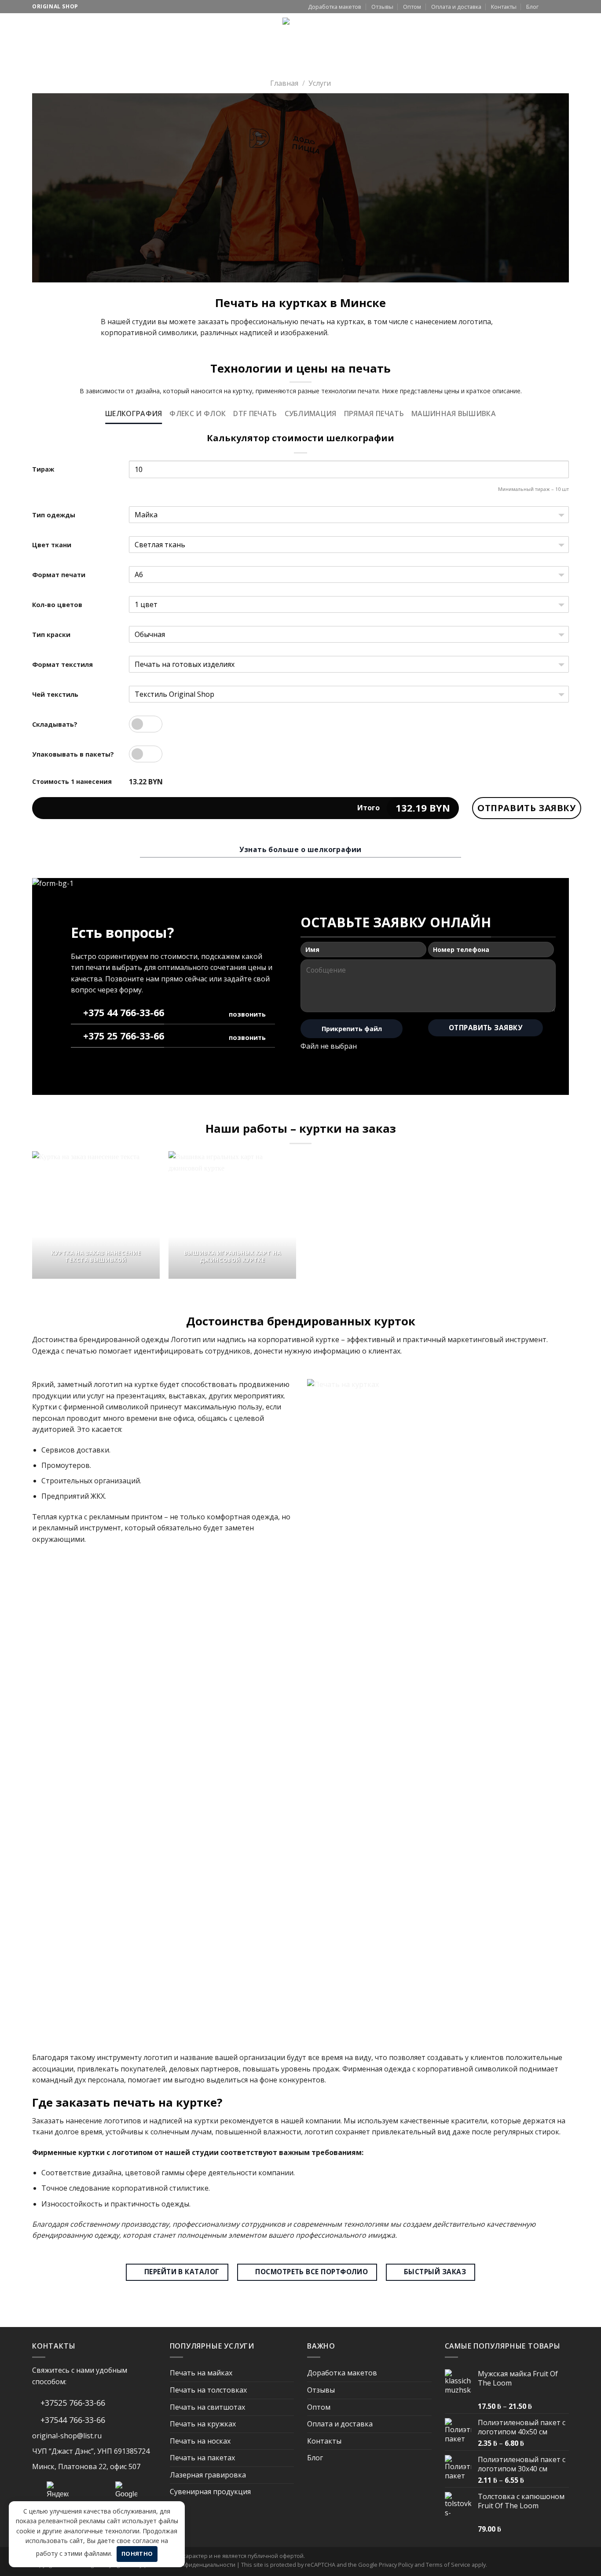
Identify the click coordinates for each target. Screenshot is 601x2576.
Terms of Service (448, 2565)
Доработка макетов (335, 7)
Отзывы (382, 7)
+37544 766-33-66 (72, 2420)
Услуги (82, 31)
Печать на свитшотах (207, 2407)
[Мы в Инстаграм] (548, 7)
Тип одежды (54, 515)
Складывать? (55, 724)
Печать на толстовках (208, 2390)
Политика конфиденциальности (192, 2565)
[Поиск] (509, 31)
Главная (284, 83)
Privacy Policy (396, 2565)
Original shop (55, 6)
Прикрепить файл (352, 1029)
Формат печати (59, 575)
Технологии (146, 31)
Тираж (43, 469)
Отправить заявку (527, 808)
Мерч (113, 31)
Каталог (46, 31)
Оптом (412, 7)
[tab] (134, 414)
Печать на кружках (203, 2424)
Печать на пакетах (202, 2458)
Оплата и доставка (456, 7)
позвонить (247, 1014)
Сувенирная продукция (210, 2492)
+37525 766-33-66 (72, 2403)
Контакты (504, 7)
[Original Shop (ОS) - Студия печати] (301, 36)
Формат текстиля (62, 664)
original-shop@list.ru (67, 2436)
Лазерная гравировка (208, 2475)
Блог (532, 7)
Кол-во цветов (57, 605)
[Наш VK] (564, 7)
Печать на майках (201, 2373)
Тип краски (51, 635)
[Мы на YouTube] (556, 7)
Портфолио (197, 31)
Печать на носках (200, 2441)
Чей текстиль (55, 694)
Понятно (137, 2554)
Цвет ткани (52, 545)
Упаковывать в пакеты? (73, 754)
